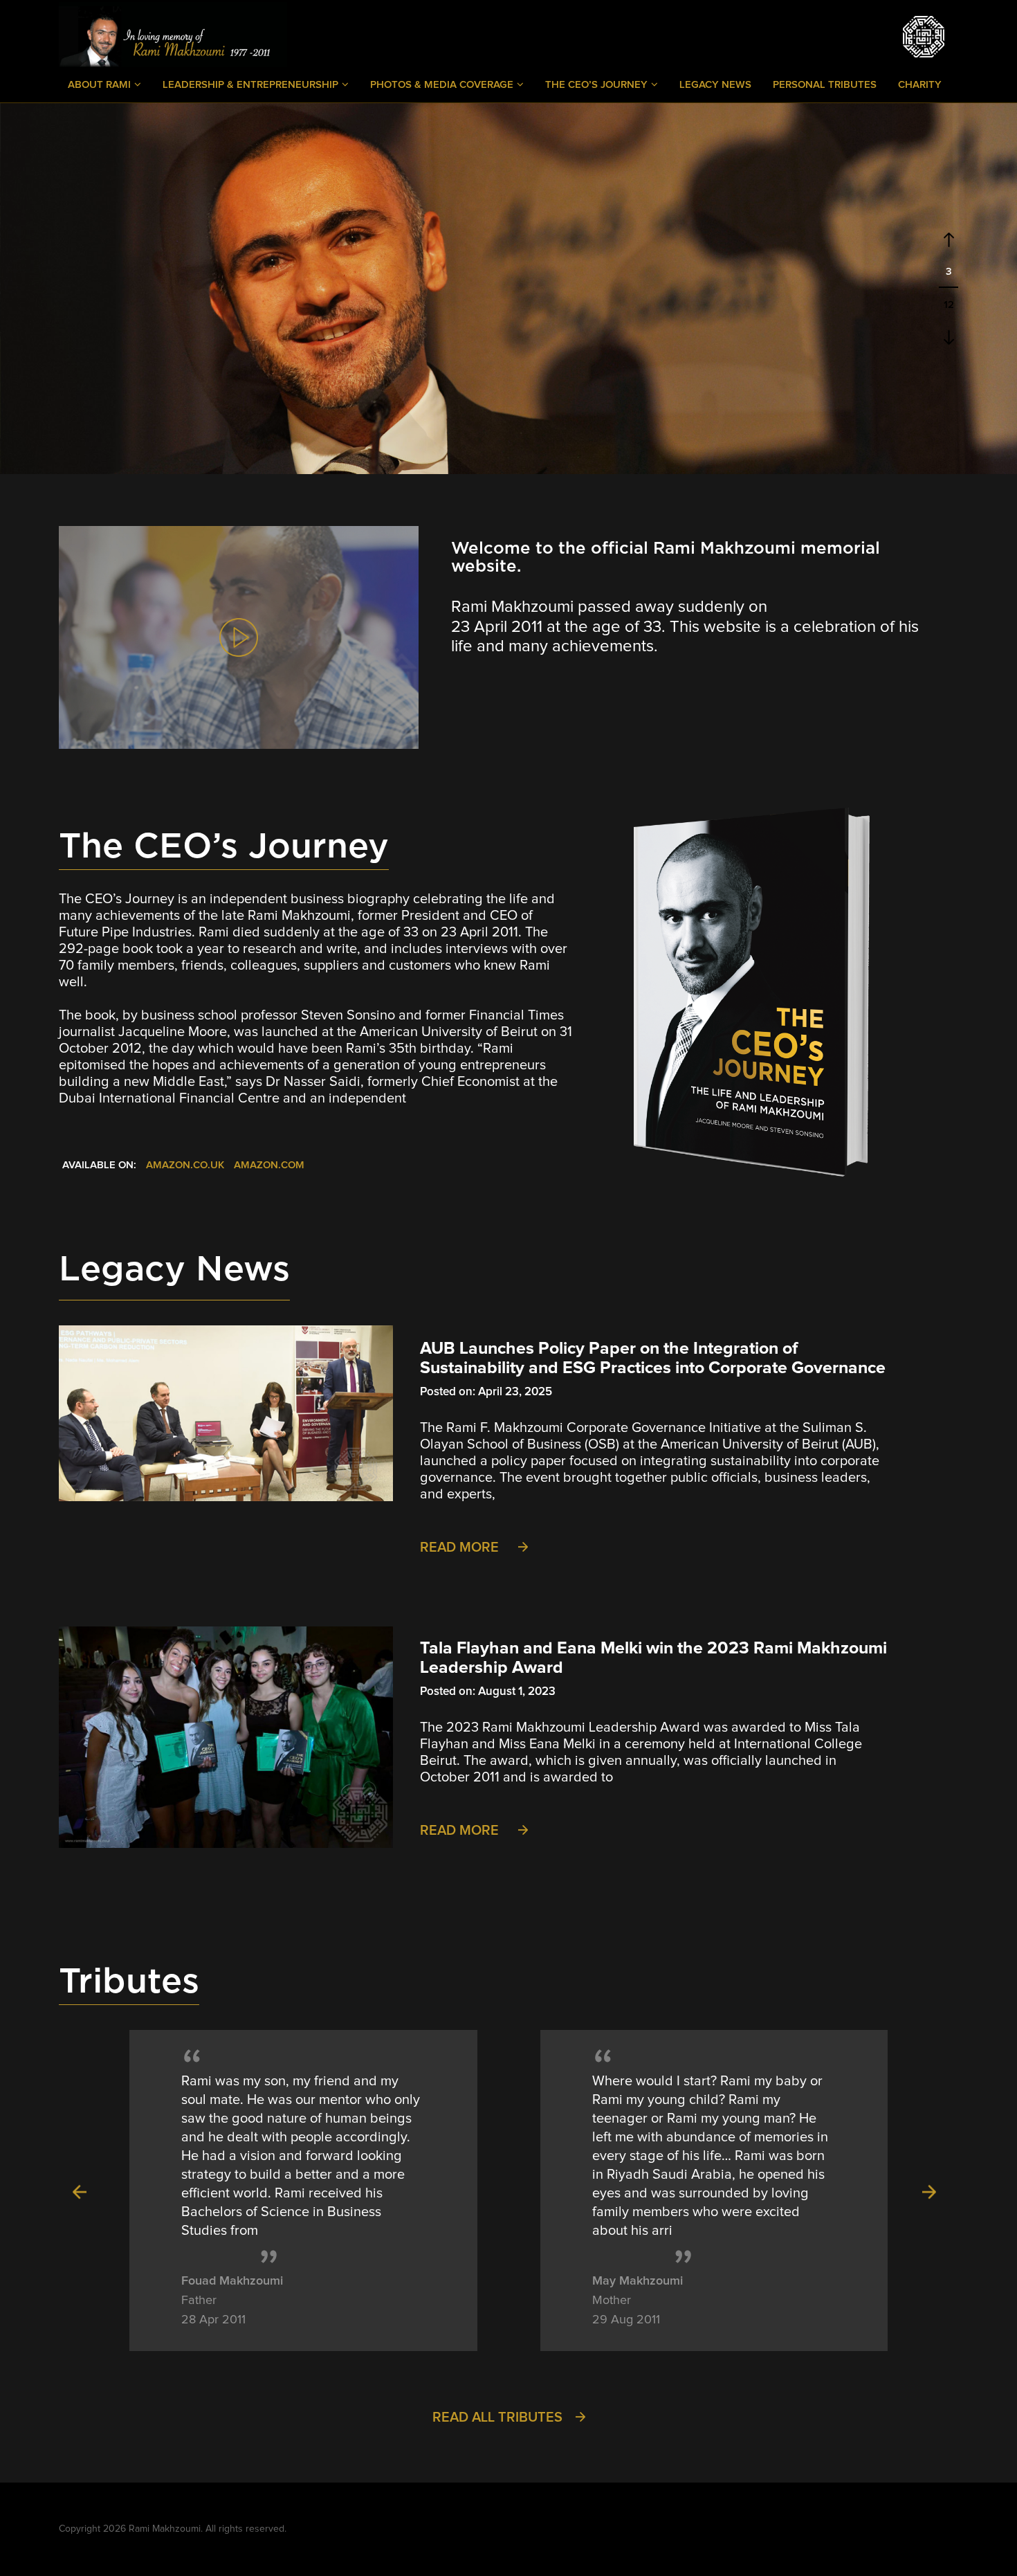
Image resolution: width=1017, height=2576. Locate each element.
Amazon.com (269, 1165)
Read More (461, 1548)
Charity (920, 85)
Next (949, 337)
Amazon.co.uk (185, 1165)
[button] (80, 2190)
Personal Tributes (825, 85)
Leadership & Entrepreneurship (252, 85)
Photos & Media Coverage (443, 85)
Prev (949, 240)
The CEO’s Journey (598, 85)
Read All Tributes (499, 2418)
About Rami (101, 85)
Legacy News (715, 85)
